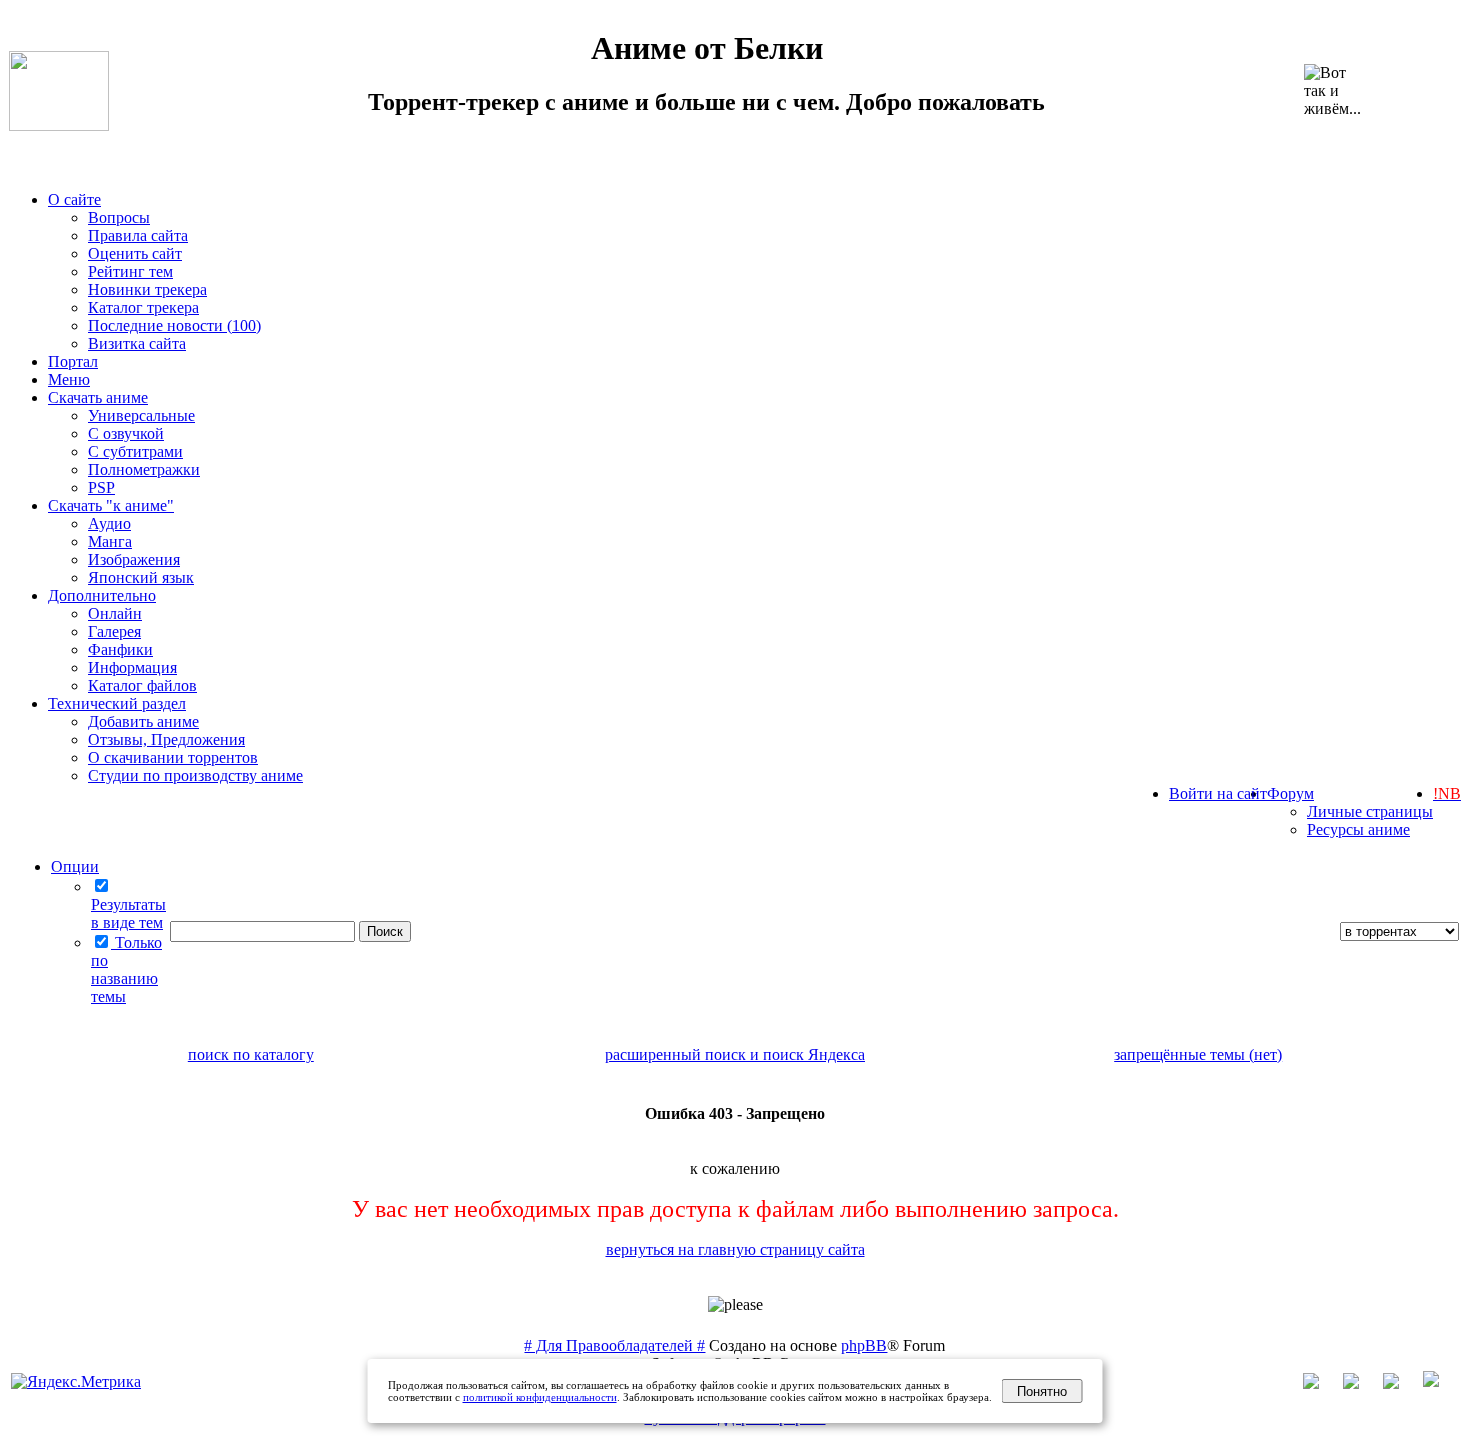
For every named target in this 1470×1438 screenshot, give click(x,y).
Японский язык (141, 577)
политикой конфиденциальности (540, 1397)
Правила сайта (138, 235)
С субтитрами (135, 451)
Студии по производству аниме (195, 775)
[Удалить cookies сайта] (1321, 1383)
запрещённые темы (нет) (1198, 1054)
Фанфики (120, 649)
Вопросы (119, 217)
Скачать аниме (98, 397)
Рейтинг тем (130, 271)
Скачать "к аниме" (111, 505)
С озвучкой (126, 433)
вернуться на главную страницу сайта (735, 1249)
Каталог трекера (143, 307)
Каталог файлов (142, 685)
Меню (69, 379)
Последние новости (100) (174, 325)
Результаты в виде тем (128, 913)
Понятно (1042, 1391)
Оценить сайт (135, 253)
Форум (1290, 793)
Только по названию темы (126, 969)
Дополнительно (102, 595)
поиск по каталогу (251, 1054)
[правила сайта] (1441, 1383)
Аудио (109, 523)
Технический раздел (117, 703)
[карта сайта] (1361, 1383)
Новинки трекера (147, 289)
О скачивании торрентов (173, 757)
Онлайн (115, 613)
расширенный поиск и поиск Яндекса (735, 1054)
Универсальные (141, 415)
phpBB (864, 1345)
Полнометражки (144, 469)
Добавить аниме (143, 721)
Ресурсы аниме (1358, 829)
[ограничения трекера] (1401, 1383)
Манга (110, 541)
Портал (73, 361)
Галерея (114, 631)
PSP (101, 487)
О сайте (74, 199)
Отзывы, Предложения (166, 739)
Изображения (134, 559)
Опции (75, 866)
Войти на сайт (1218, 793)
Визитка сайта (137, 343)
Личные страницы (1370, 811)
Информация (132, 667)
